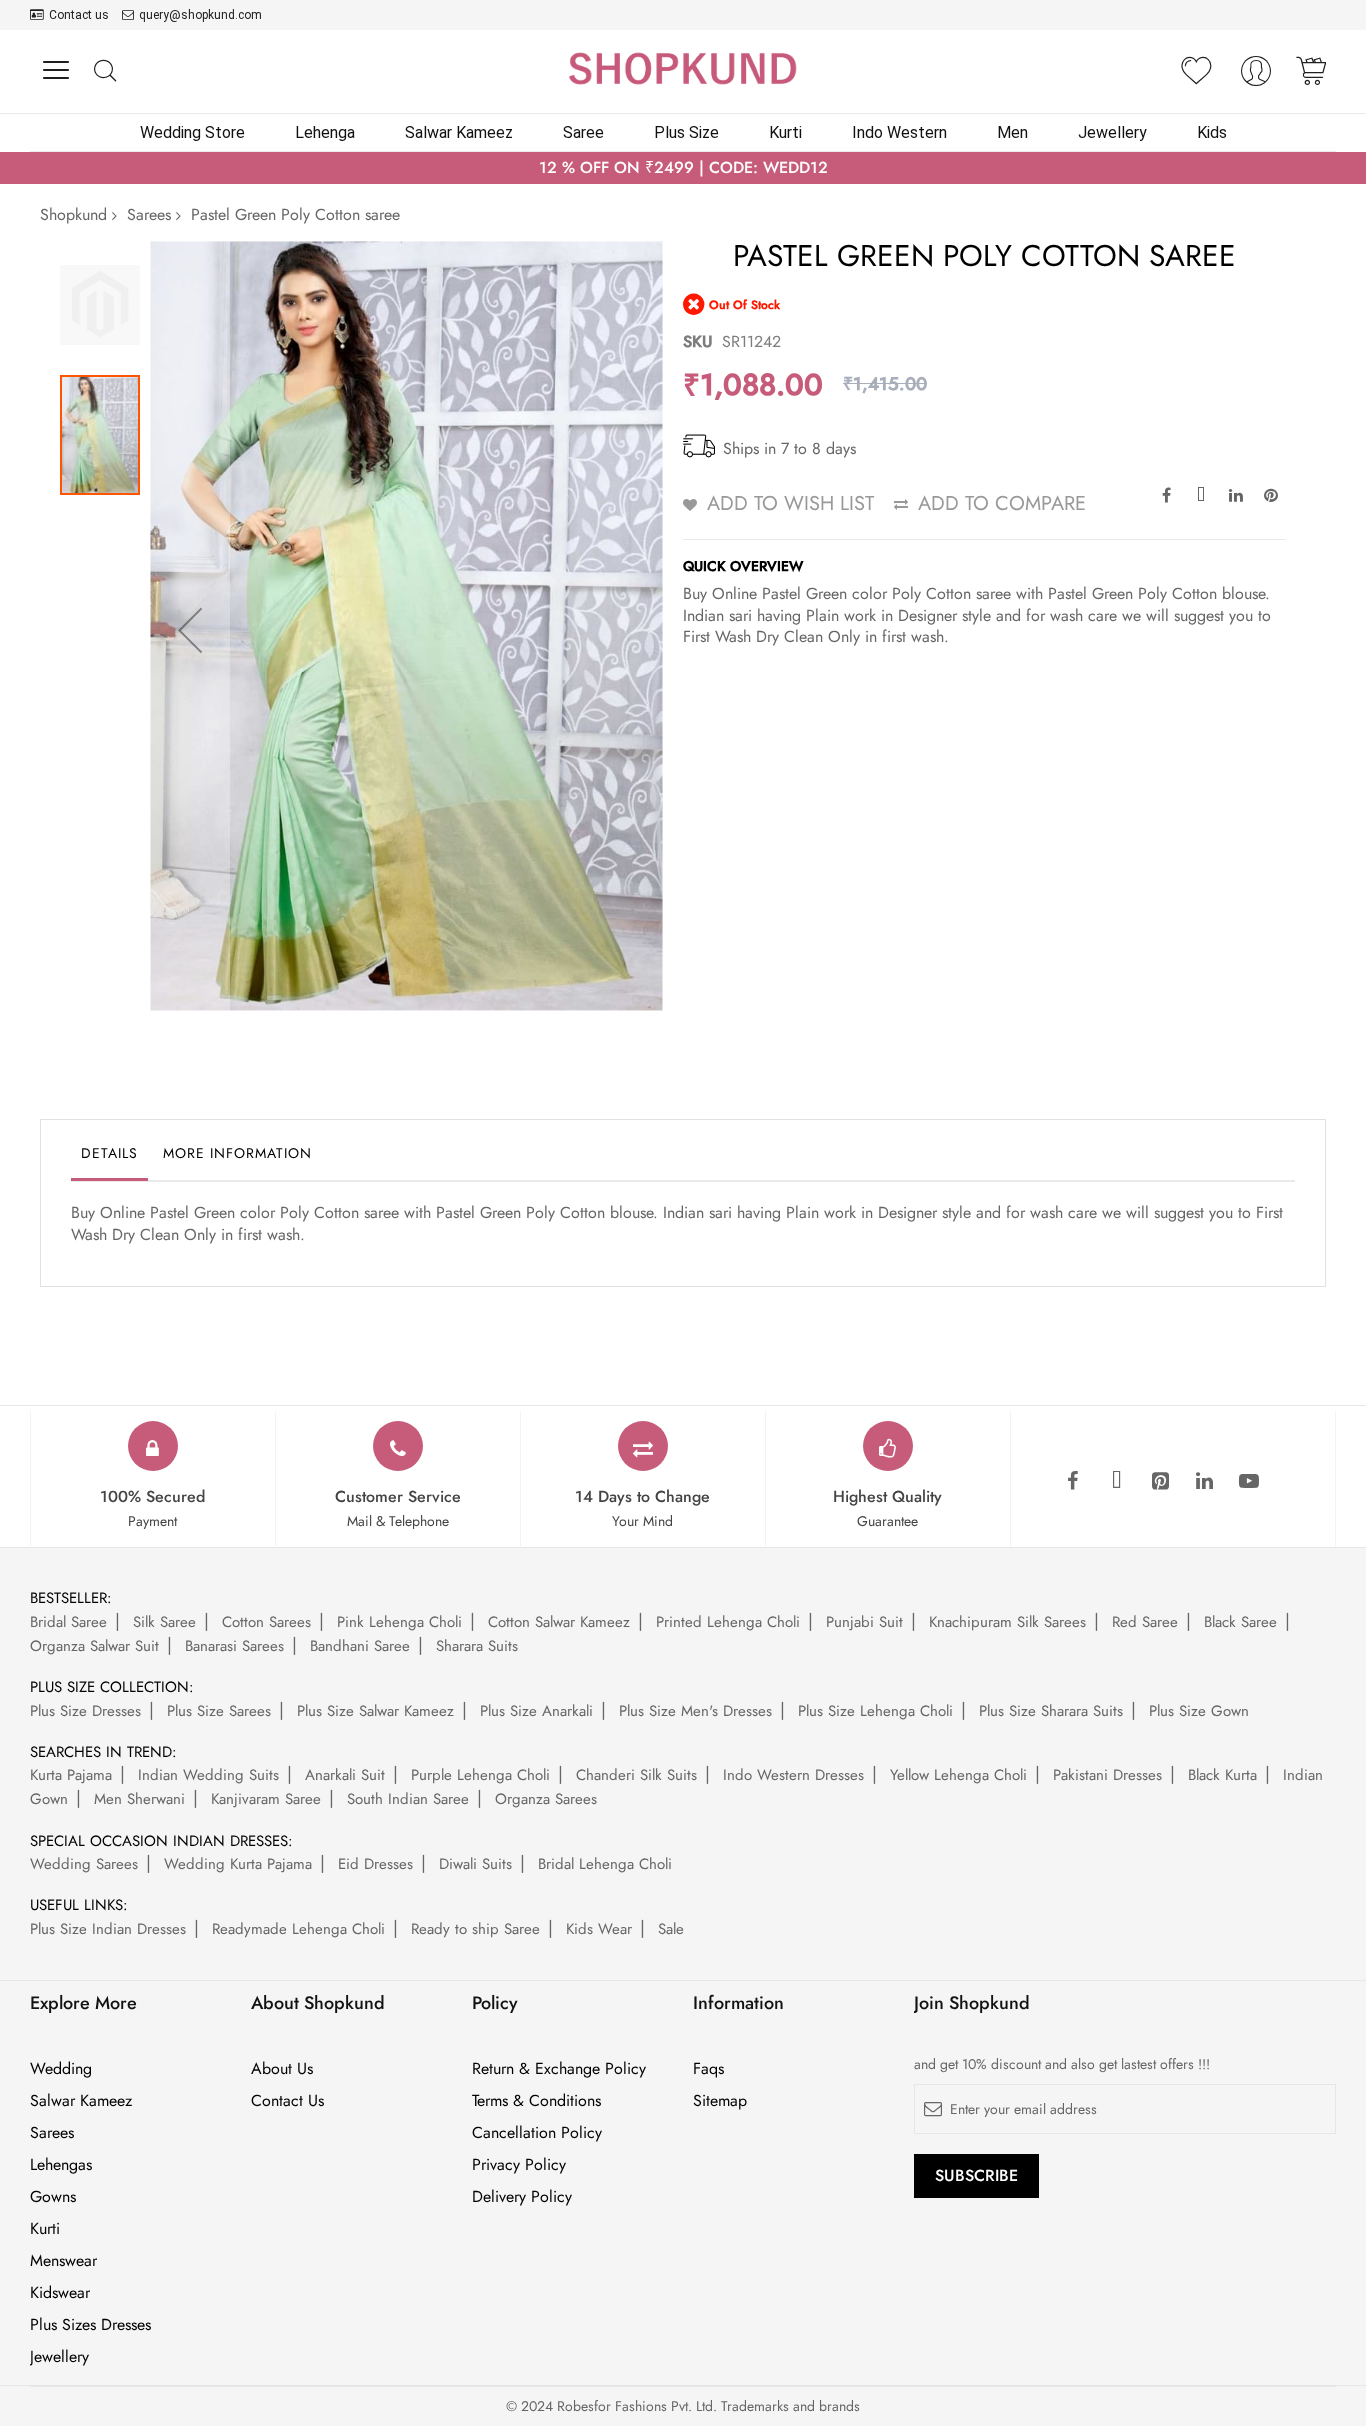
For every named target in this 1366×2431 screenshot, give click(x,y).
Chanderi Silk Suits (636, 1775)
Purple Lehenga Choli (480, 1775)
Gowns (53, 2197)
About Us (282, 2069)
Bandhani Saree (360, 1646)
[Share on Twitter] (1201, 494)
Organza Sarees (546, 1799)
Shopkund (73, 214)
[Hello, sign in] (1256, 76)
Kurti (45, 2229)
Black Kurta (1222, 1775)
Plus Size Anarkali (536, 1711)
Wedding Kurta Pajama (238, 1864)
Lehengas (61, 2165)
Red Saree (1145, 1622)
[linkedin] (1205, 1482)
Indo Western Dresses (793, 1775)
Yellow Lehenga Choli (958, 1775)
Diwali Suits (475, 1864)
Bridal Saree (68, 1622)
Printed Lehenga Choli (728, 1622)
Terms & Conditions (536, 2101)
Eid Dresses (375, 1864)
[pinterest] (1161, 1482)
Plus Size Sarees (219, 1711)
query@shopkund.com (200, 15)
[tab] (109, 1158)
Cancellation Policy (537, 2133)
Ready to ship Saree (475, 1929)
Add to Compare (1002, 503)
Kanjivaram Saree (266, 1799)
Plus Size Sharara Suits (1051, 1711)
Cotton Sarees (266, 1622)
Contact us (79, 15)
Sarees (149, 214)
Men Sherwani (139, 1799)
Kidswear (60, 2293)
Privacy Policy (519, 2165)
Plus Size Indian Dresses (108, 1929)
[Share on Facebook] (1166, 494)
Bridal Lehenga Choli (605, 1864)
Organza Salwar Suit (94, 1646)
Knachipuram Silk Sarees (1007, 1622)
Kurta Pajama (71, 1775)
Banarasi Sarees (234, 1646)
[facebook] (1073, 1482)
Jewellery (59, 2357)
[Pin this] (1271, 494)
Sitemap (720, 2101)
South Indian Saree (408, 1799)
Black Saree (1240, 1622)
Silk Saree (164, 1622)
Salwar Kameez (81, 2101)
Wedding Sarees (84, 1864)
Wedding (61, 2069)
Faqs (708, 2069)
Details (109, 1153)
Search (104, 71)
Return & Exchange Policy (559, 2069)
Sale (671, 1929)
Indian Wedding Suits (208, 1775)
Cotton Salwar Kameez (559, 1622)
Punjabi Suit (864, 1622)
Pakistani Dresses (1107, 1775)
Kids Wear (599, 1929)
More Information (237, 1153)
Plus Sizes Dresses (90, 2325)
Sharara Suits (477, 1646)
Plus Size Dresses (85, 1711)
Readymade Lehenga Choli (298, 1929)
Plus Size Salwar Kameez (375, 1711)
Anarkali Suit (345, 1775)
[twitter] (1117, 1482)
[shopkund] (682, 68)
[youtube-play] (1249, 1482)
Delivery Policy (522, 2197)
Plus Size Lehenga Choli (875, 1711)
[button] (190, 629)
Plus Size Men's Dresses (695, 1711)
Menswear (63, 2261)
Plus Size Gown (1199, 1711)
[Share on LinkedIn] (1236, 494)
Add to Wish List (790, 503)
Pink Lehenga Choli (399, 1622)
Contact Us (287, 2101)
